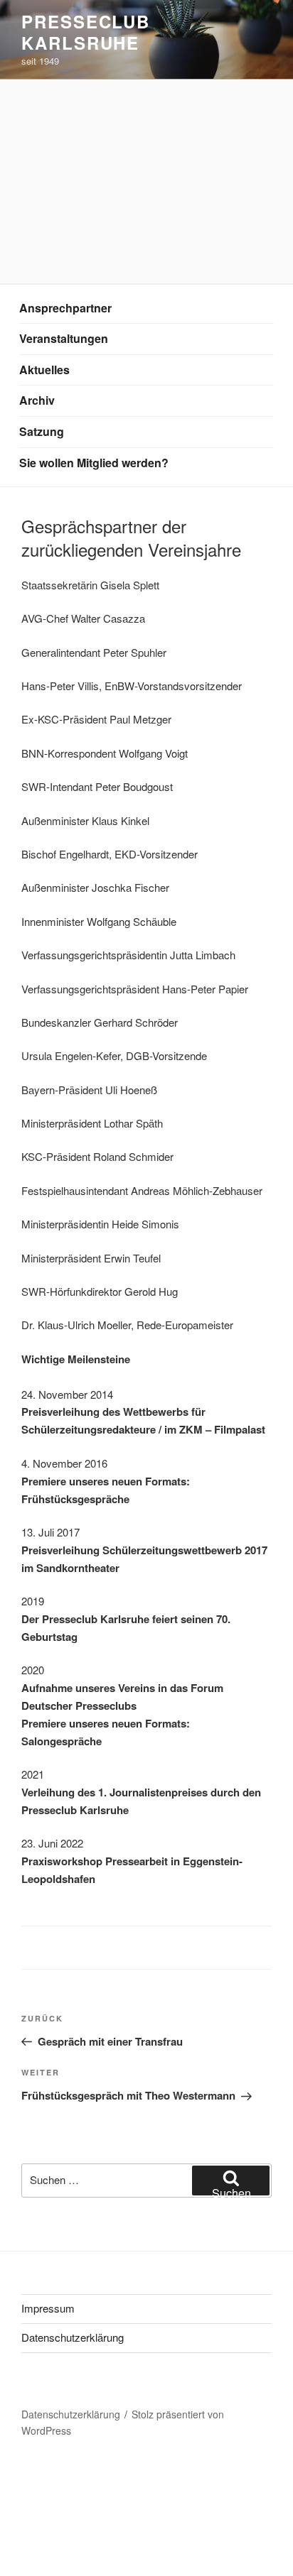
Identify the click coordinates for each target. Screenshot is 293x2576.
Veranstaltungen (64, 338)
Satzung (42, 431)
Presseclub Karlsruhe (86, 32)
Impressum (48, 2308)
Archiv (37, 400)
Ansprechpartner (65, 308)
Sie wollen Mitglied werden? (94, 463)
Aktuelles (44, 370)
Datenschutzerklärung (73, 2337)
